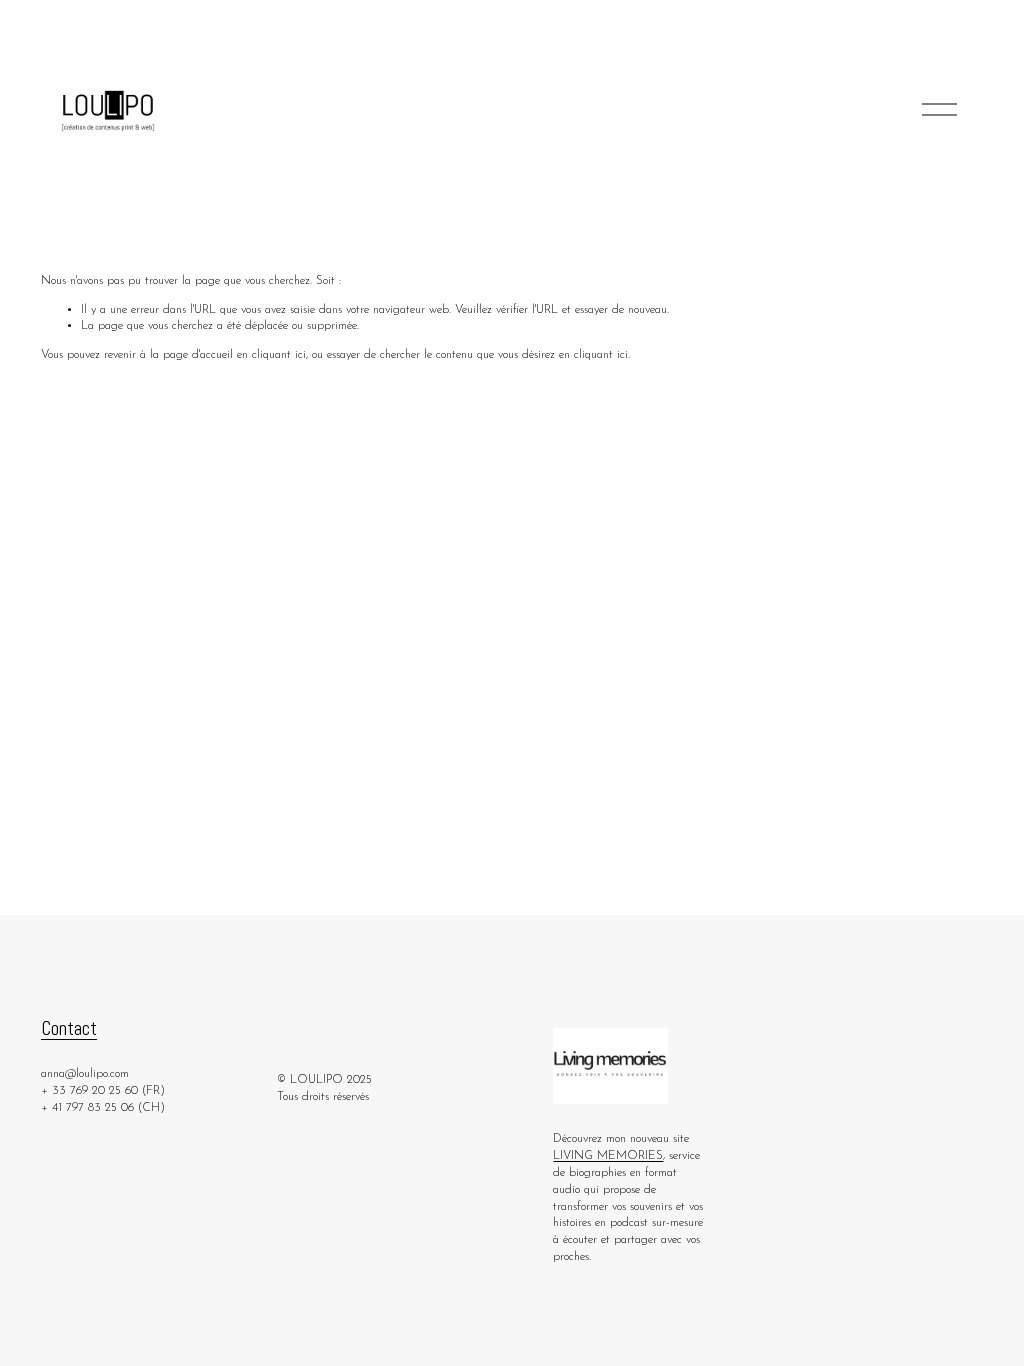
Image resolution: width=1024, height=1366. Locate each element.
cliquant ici (279, 355)
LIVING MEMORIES (608, 1156)
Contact (69, 1028)
